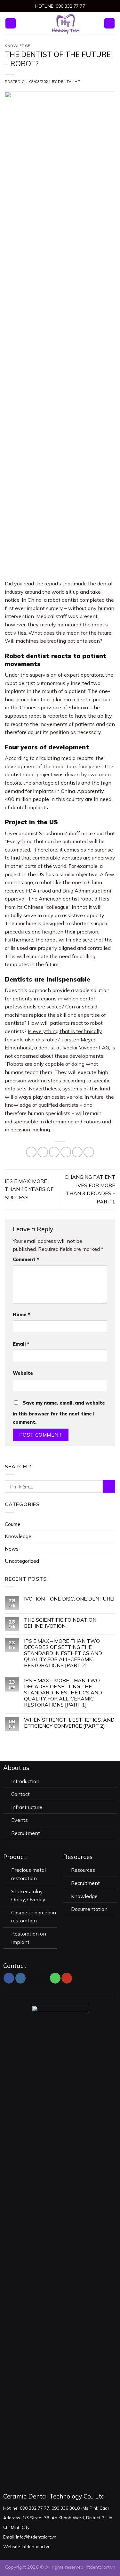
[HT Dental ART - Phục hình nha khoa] (66, 23)
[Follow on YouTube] (67, 1978)
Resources (84, 1870)
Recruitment (26, 1833)
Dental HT (69, 82)
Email (21, 1344)
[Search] (109, 24)
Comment (26, 1259)
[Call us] (55, 1978)
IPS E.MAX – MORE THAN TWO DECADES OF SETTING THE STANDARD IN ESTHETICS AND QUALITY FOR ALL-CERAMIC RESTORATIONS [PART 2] (63, 1653)
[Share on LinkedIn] (89, 1152)
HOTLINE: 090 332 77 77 (60, 6)
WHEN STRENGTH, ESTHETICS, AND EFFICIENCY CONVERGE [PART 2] (69, 1723)
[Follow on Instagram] (21, 1978)
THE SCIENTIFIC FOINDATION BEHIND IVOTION (60, 1623)
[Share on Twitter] (54, 1152)
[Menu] (11, 24)
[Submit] (109, 1486)
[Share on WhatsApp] (31, 1152)
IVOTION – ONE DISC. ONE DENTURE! (69, 1599)
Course (13, 1524)
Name (21, 1315)
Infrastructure (27, 1807)
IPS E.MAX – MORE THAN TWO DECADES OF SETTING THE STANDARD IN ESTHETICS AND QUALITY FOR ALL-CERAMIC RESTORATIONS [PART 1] (63, 1692)
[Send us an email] (44, 1978)
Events (20, 1820)
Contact (20, 1794)
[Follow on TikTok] (32, 1978)
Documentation (89, 1909)
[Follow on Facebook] (9, 1978)
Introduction (26, 1781)
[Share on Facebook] (43, 1152)
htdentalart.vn (100, 2567)
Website (23, 1373)
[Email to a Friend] (66, 1152)
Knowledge (18, 46)
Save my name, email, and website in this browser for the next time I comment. (59, 1413)
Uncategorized (22, 1561)
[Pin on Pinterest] (77, 1152)
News (12, 1548)
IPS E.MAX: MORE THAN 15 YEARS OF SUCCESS (29, 1189)
